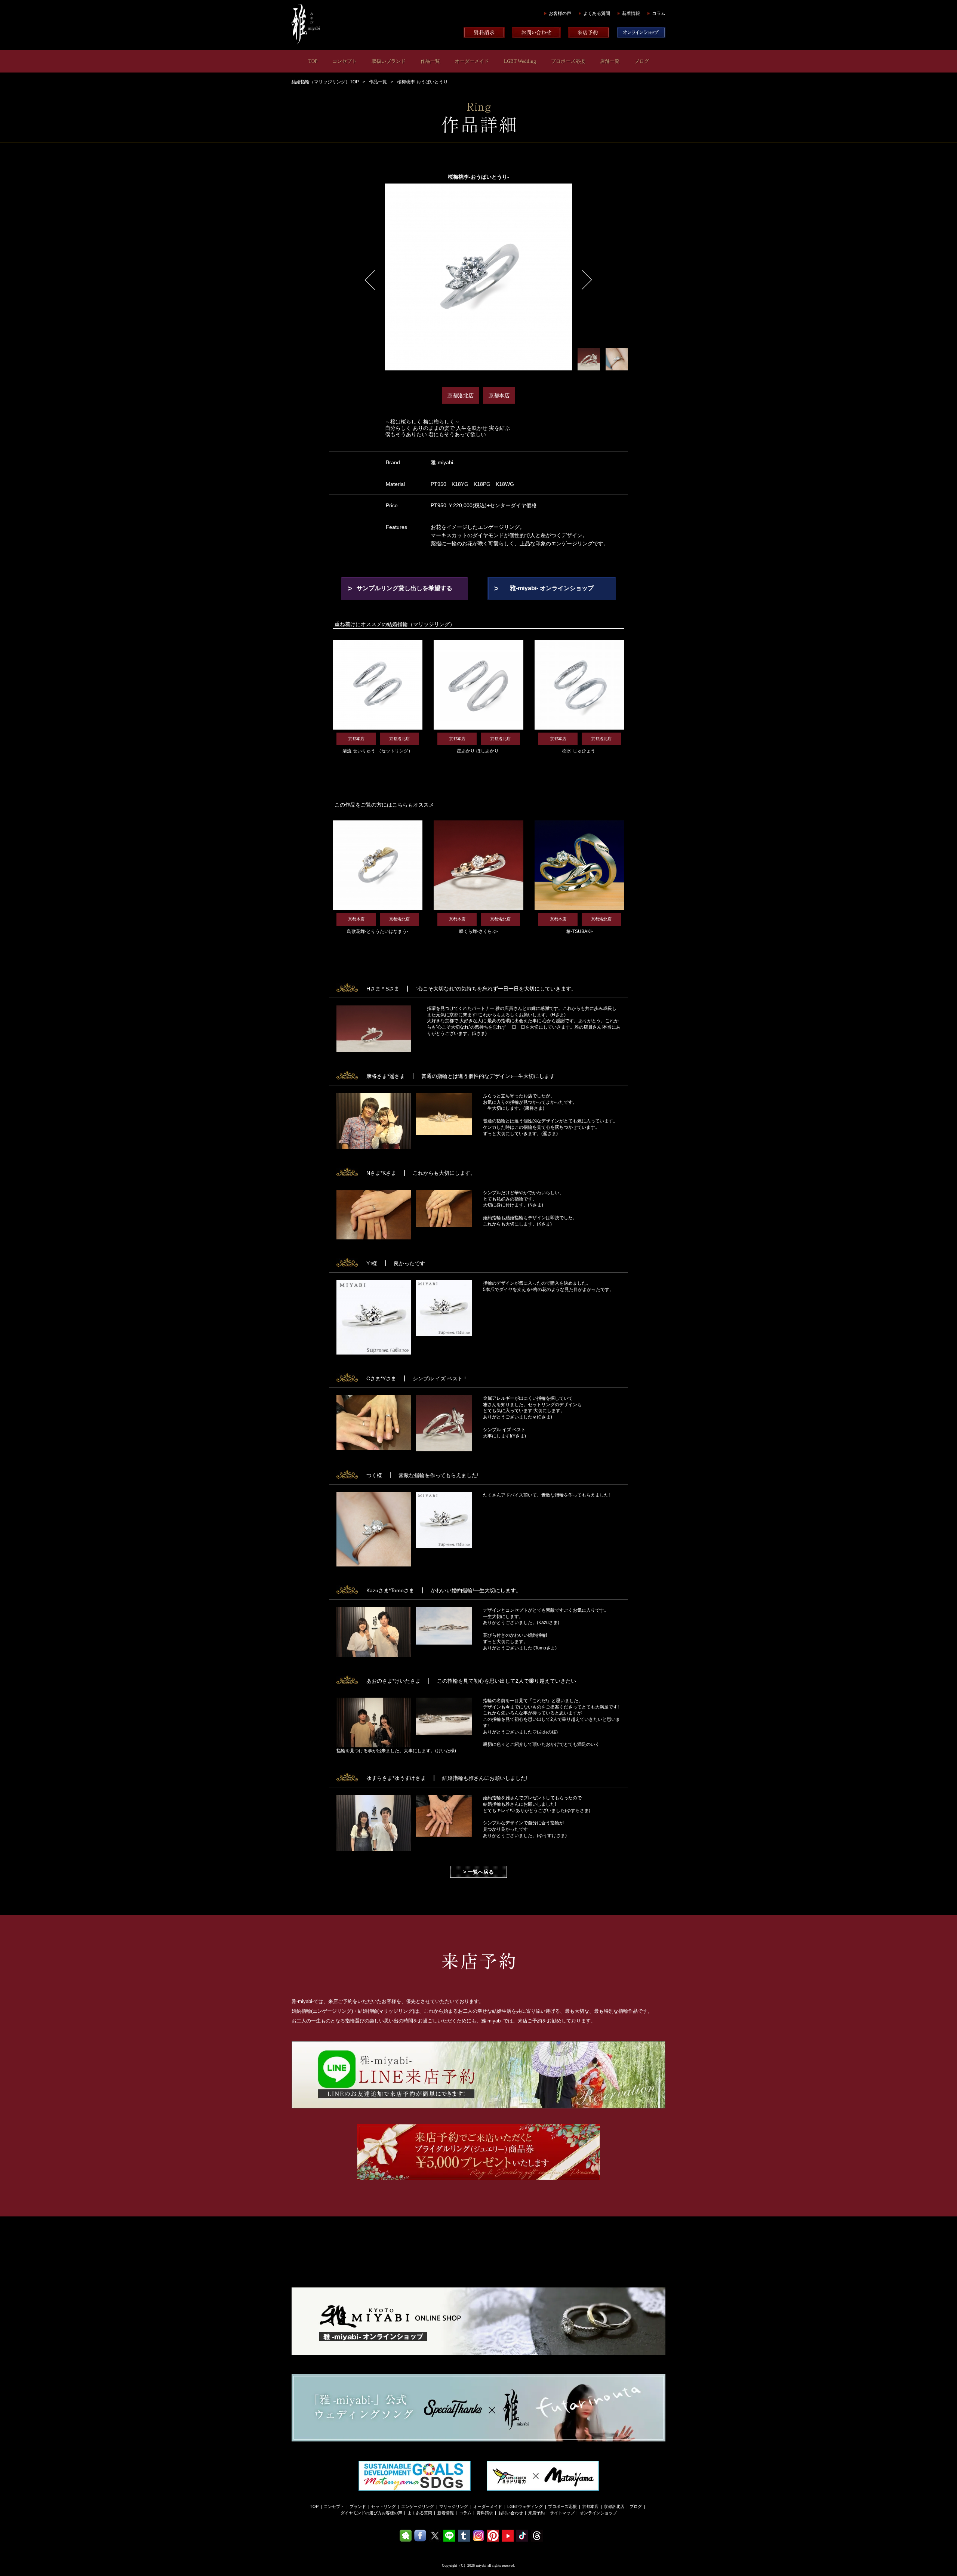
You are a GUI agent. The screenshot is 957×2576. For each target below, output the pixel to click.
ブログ (642, 61)
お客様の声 (560, 13)
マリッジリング (454, 2506)
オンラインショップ (598, 2513)
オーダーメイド (472, 61)
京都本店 (590, 2506)
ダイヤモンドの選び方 (361, 2513)
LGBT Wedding (520, 61)
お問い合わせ (511, 2513)
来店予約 (536, 2513)
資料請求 (485, 2513)
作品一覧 (430, 61)
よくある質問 (597, 13)
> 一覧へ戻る (478, 1872)
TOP (313, 61)
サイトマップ (562, 2513)
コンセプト (344, 61)
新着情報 (631, 13)
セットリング (384, 2506)
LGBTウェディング (525, 2506)
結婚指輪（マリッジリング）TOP (325, 82)
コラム (659, 13)
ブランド (358, 2506)
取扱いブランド (389, 61)
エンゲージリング (418, 2506)
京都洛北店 (614, 2506)
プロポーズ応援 (568, 61)
